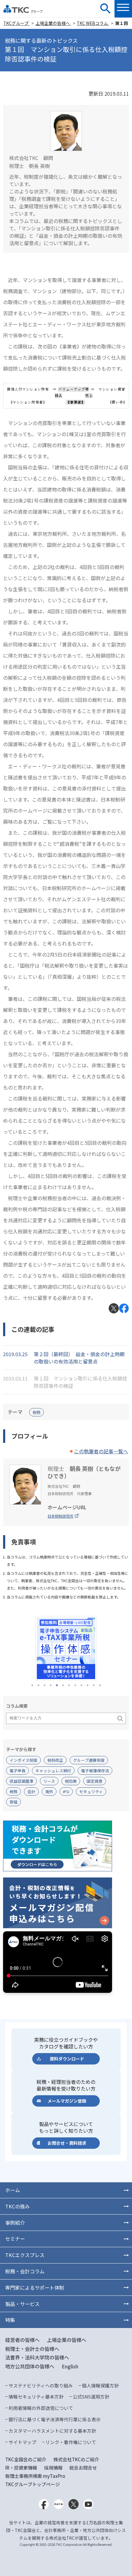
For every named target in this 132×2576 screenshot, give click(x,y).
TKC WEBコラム (93, 23)
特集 (10, 2320)
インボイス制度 (23, 1760)
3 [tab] (45, 1685)
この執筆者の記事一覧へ (101, 1451)
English (70, 2366)
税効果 (71, 1781)
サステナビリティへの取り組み (41, 2385)
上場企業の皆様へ (53, 23)
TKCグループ (16, 23)
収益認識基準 (21, 1781)
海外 (49, 1792)
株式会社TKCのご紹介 (76, 2459)
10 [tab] (87, 1685)
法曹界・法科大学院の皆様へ (37, 2357)
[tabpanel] (66, 1648)
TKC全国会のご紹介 (26, 2459)
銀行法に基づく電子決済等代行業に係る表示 (55, 2419)
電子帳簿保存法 (95, 1771)
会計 (31, 1792)
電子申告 (17, 1771)
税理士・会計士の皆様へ (32, 2349)
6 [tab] (63, 1685)
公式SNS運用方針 (91, 2397)
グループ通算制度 (89, 1760)
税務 (37, 1412)
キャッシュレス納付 (53, 1771)
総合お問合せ (83, 2468)
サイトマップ (22, 2442)
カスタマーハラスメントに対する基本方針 (52, 2431)
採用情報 (53, 2468)
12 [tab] (100, 1685)
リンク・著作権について (71, 2442)
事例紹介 (15, 2223)
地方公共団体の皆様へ (30, 2366)
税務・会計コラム (25, 2271)
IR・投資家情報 (21, 2468)
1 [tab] (32, 1685)
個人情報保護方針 (100, 2385)
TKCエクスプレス (25, 2255)
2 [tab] (38, 1685)
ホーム (13, 2190)
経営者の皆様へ (22, 2340)
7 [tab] (69, 1685)
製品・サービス (22, 2304)
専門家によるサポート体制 (35, 2287)
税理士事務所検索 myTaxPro (35, 2476)
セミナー (15, 2239)
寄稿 (14, 1802)
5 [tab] (57, 1685)
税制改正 (55, 1760)
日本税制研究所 (60, 1516)
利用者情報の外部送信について (41, 2408)
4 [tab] (51, 1685)
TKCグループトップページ (33, 2484)
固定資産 (95, 1781)
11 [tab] (94, 1685)
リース (49, 1781)
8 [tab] (75, 1685)
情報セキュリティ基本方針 (36, 2397)
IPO (66, 1792)
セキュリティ (91, 1792)
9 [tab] (81, 1685)
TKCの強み (17, 2206)
